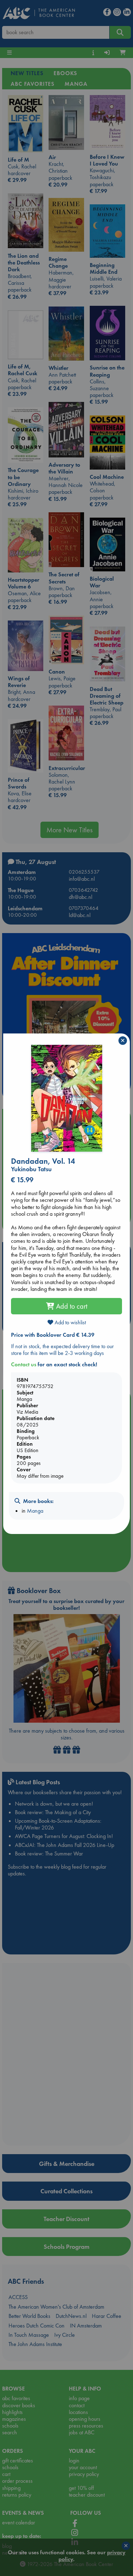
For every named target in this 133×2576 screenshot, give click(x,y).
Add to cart (71, 1306)
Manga (35, 1511)
